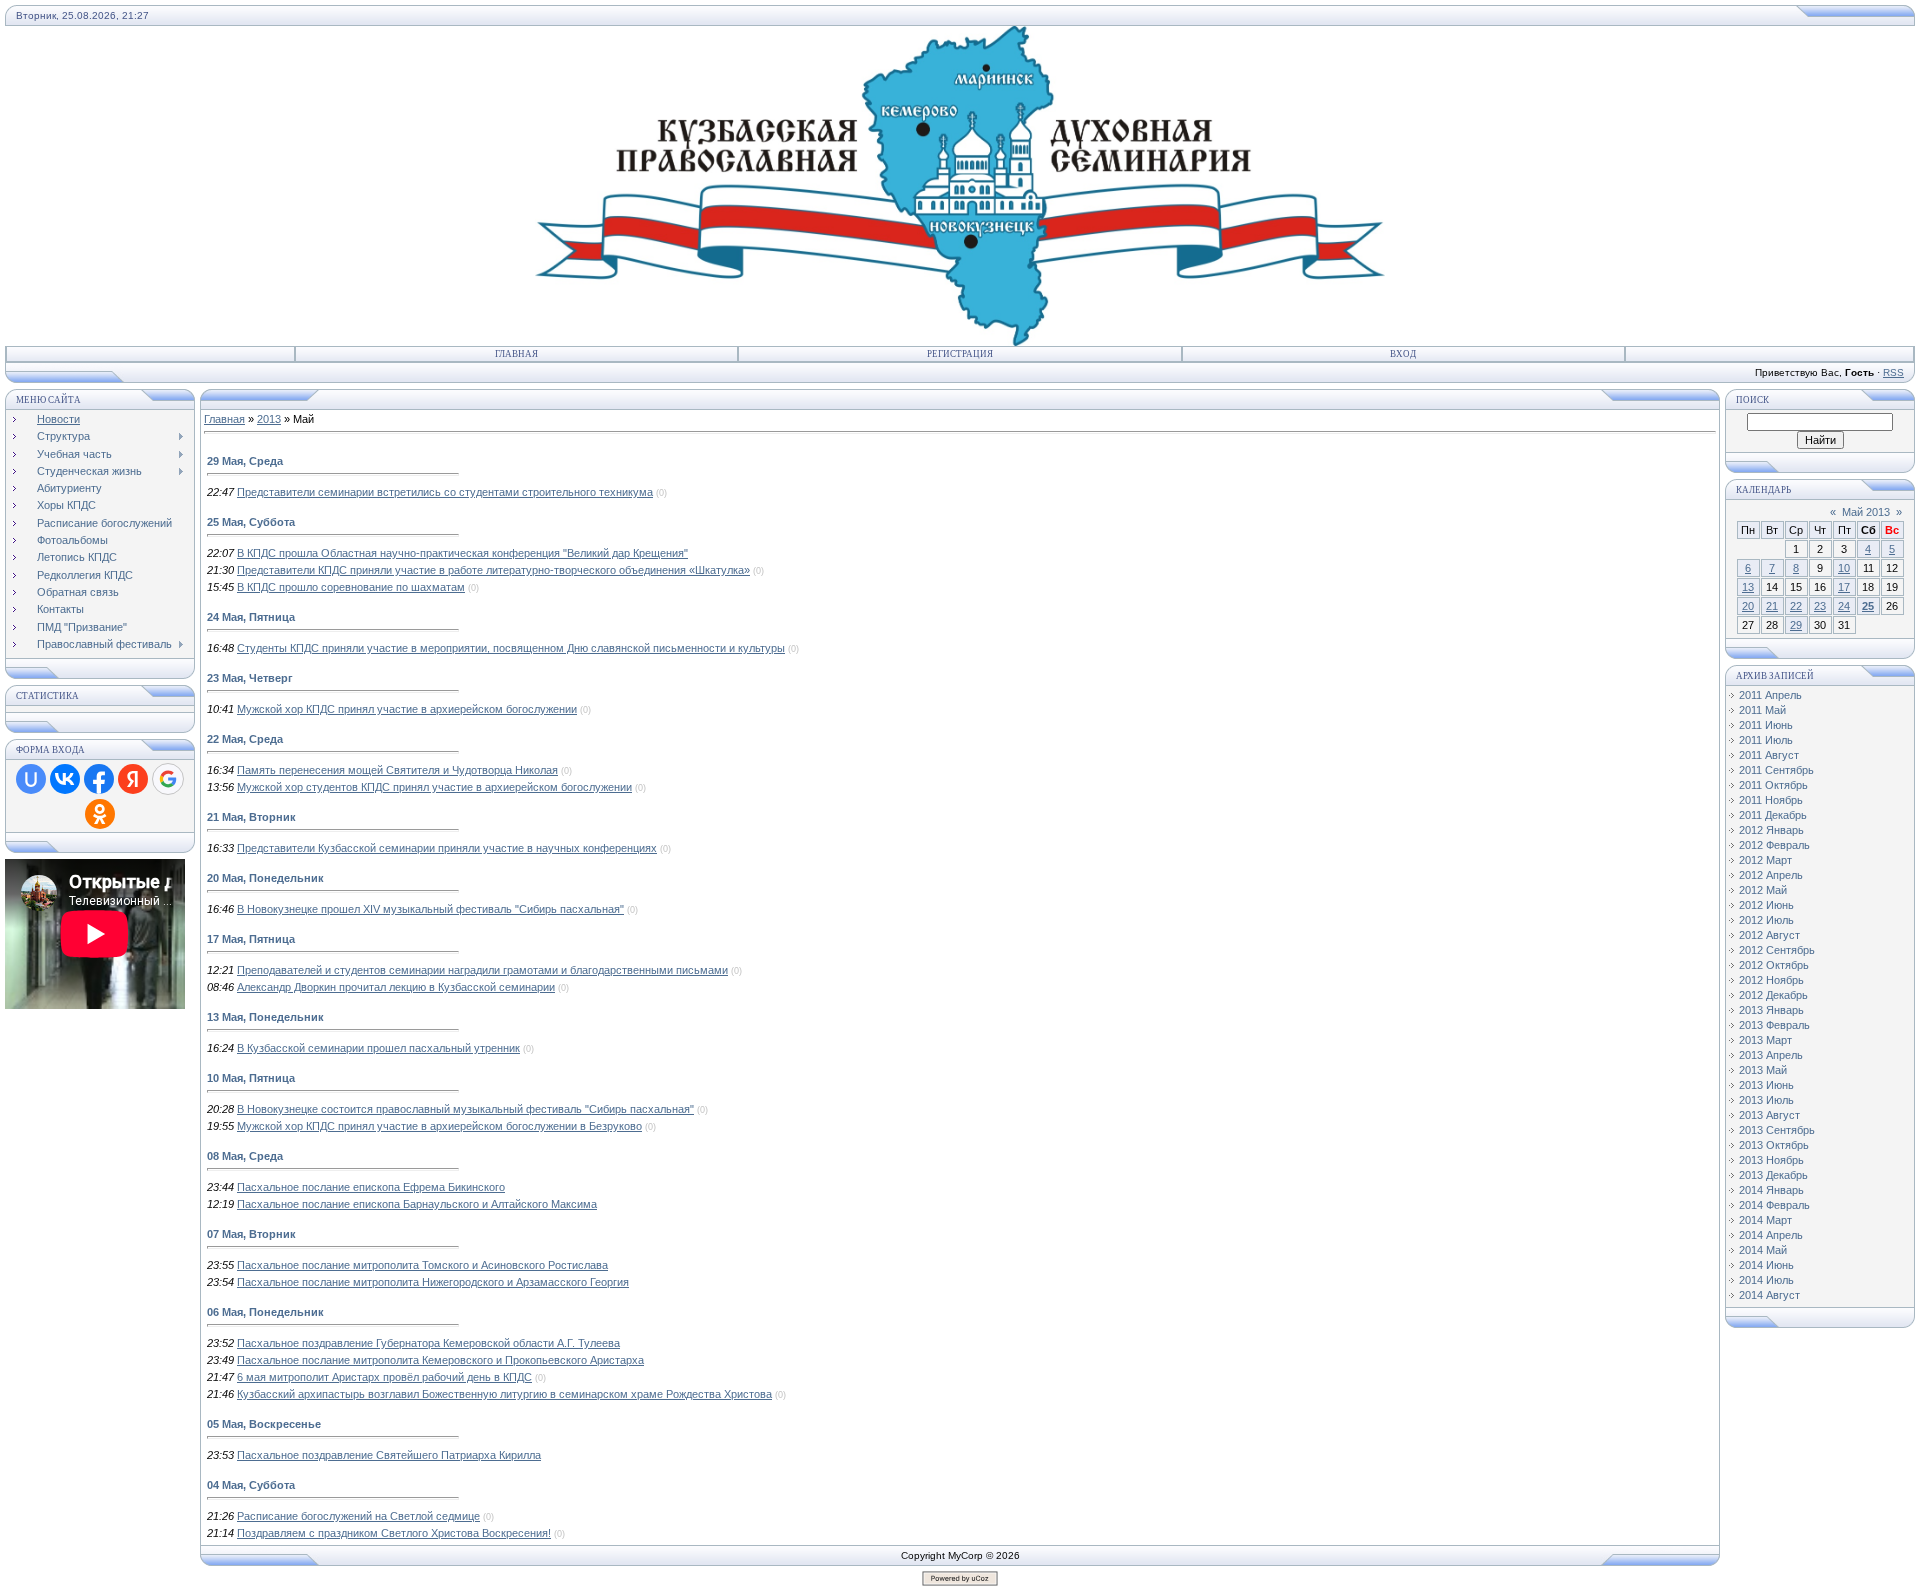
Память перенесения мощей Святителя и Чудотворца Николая (397, 770)
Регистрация (960, 354)
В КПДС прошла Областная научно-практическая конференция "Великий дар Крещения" (462, 553)
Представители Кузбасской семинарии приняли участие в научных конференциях (447, 848)
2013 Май (1763, 1070)
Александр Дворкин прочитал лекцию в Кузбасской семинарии (396, 987)
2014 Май (1763, 1250)
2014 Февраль (1774, 1205)
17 (1844, 587)
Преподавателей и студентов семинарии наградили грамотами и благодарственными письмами (482, 970)
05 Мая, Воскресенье (264, 1424)
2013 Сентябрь (1777, 1130)
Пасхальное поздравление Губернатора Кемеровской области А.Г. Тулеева (428, 1343)
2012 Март (1765, 860)
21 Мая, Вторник (251, 817)
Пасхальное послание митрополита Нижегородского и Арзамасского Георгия (433, 1282)
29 (1796, 625)
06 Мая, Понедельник (265, 1312)
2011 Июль (1766, 740)
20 (1748, 606)
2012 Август (1769, 935)
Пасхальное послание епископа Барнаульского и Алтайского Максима (417, 1204)
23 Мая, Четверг (250, 678)
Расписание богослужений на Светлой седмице (358, 1516)
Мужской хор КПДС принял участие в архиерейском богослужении (407, 709)
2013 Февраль (1774, 1025)
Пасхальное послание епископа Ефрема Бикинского (371, 1187)
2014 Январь (1771, 1190)
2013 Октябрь (1774, 1145)
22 (1796, 606)
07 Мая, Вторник (251, 1234)
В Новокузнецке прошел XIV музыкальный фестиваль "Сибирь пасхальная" (430, 909)
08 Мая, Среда (245, 1156)
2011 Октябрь (1773, 785)
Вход (1403, 354)
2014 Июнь (1766, 1265)
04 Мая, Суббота (251, 1485)
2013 (269, 419)
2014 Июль (1766, 1280)
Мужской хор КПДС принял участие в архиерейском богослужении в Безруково (439, 1126)
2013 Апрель (1771, 1055)
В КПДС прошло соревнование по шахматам (351, 587)
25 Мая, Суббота (251, 522)
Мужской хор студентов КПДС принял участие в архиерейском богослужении (434, 787)
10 (1844, 568)
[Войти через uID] (31, 779)
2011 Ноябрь (1771, 800)
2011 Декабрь (1773, 815)
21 (1772, 606)
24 (1844, 606)
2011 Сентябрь (1776, 770)
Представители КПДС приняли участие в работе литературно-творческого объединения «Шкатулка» (493, 570)
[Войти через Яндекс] (133, 779)
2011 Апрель (1770, 695)
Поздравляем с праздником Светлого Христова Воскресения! (394, 1533)
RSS (1893, 372)
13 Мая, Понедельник (265, 1017)
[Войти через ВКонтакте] (65, 779)
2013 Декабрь (1773, 1175)
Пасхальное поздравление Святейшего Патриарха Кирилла (389, 1455)
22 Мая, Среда (245, 739)
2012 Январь (1771, 830)
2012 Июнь (1766, 905)
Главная (516, 354)
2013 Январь (1771, 1010)
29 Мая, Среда (245, 461)
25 (1868, 606)
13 (1748, 587)
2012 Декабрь (1773, 995)
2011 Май (1762, 710)
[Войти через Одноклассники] (100, 814)
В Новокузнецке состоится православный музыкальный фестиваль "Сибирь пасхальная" (465, 1109)
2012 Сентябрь (1777, 950)
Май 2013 (1866, 512)
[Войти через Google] (168, 779)
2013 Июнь (1766, 1085)
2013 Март (1765, 1040)
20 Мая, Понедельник (265, 878)
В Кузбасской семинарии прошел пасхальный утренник (378, 1048)
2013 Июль (1766, 1100)
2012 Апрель (1771, 875)
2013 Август (1769, 1115)
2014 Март (1765, 1220)
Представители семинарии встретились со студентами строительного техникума (445, 492)
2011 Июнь (1766, 725)
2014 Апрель (1771, 1235)
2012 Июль (1766, 920)
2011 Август (1769, 755)
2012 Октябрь (1774, 965)
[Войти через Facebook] (99, 779)
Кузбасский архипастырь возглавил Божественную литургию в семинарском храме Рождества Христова (504, 1394)
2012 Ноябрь (1771, 980)
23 (1820, 606)
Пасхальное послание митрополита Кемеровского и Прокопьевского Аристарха (440, 1360)
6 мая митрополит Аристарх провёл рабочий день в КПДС (384, 1377)
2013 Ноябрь (1771, 1160)
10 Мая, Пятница (251, 1078)
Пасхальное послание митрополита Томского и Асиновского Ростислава (422, 1265)
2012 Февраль (1774, 845)
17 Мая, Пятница (251, 939)
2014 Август (1769, 1295)
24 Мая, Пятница (251, 617)
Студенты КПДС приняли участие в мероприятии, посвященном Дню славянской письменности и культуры (511, 648)
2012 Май (1763, 890)
